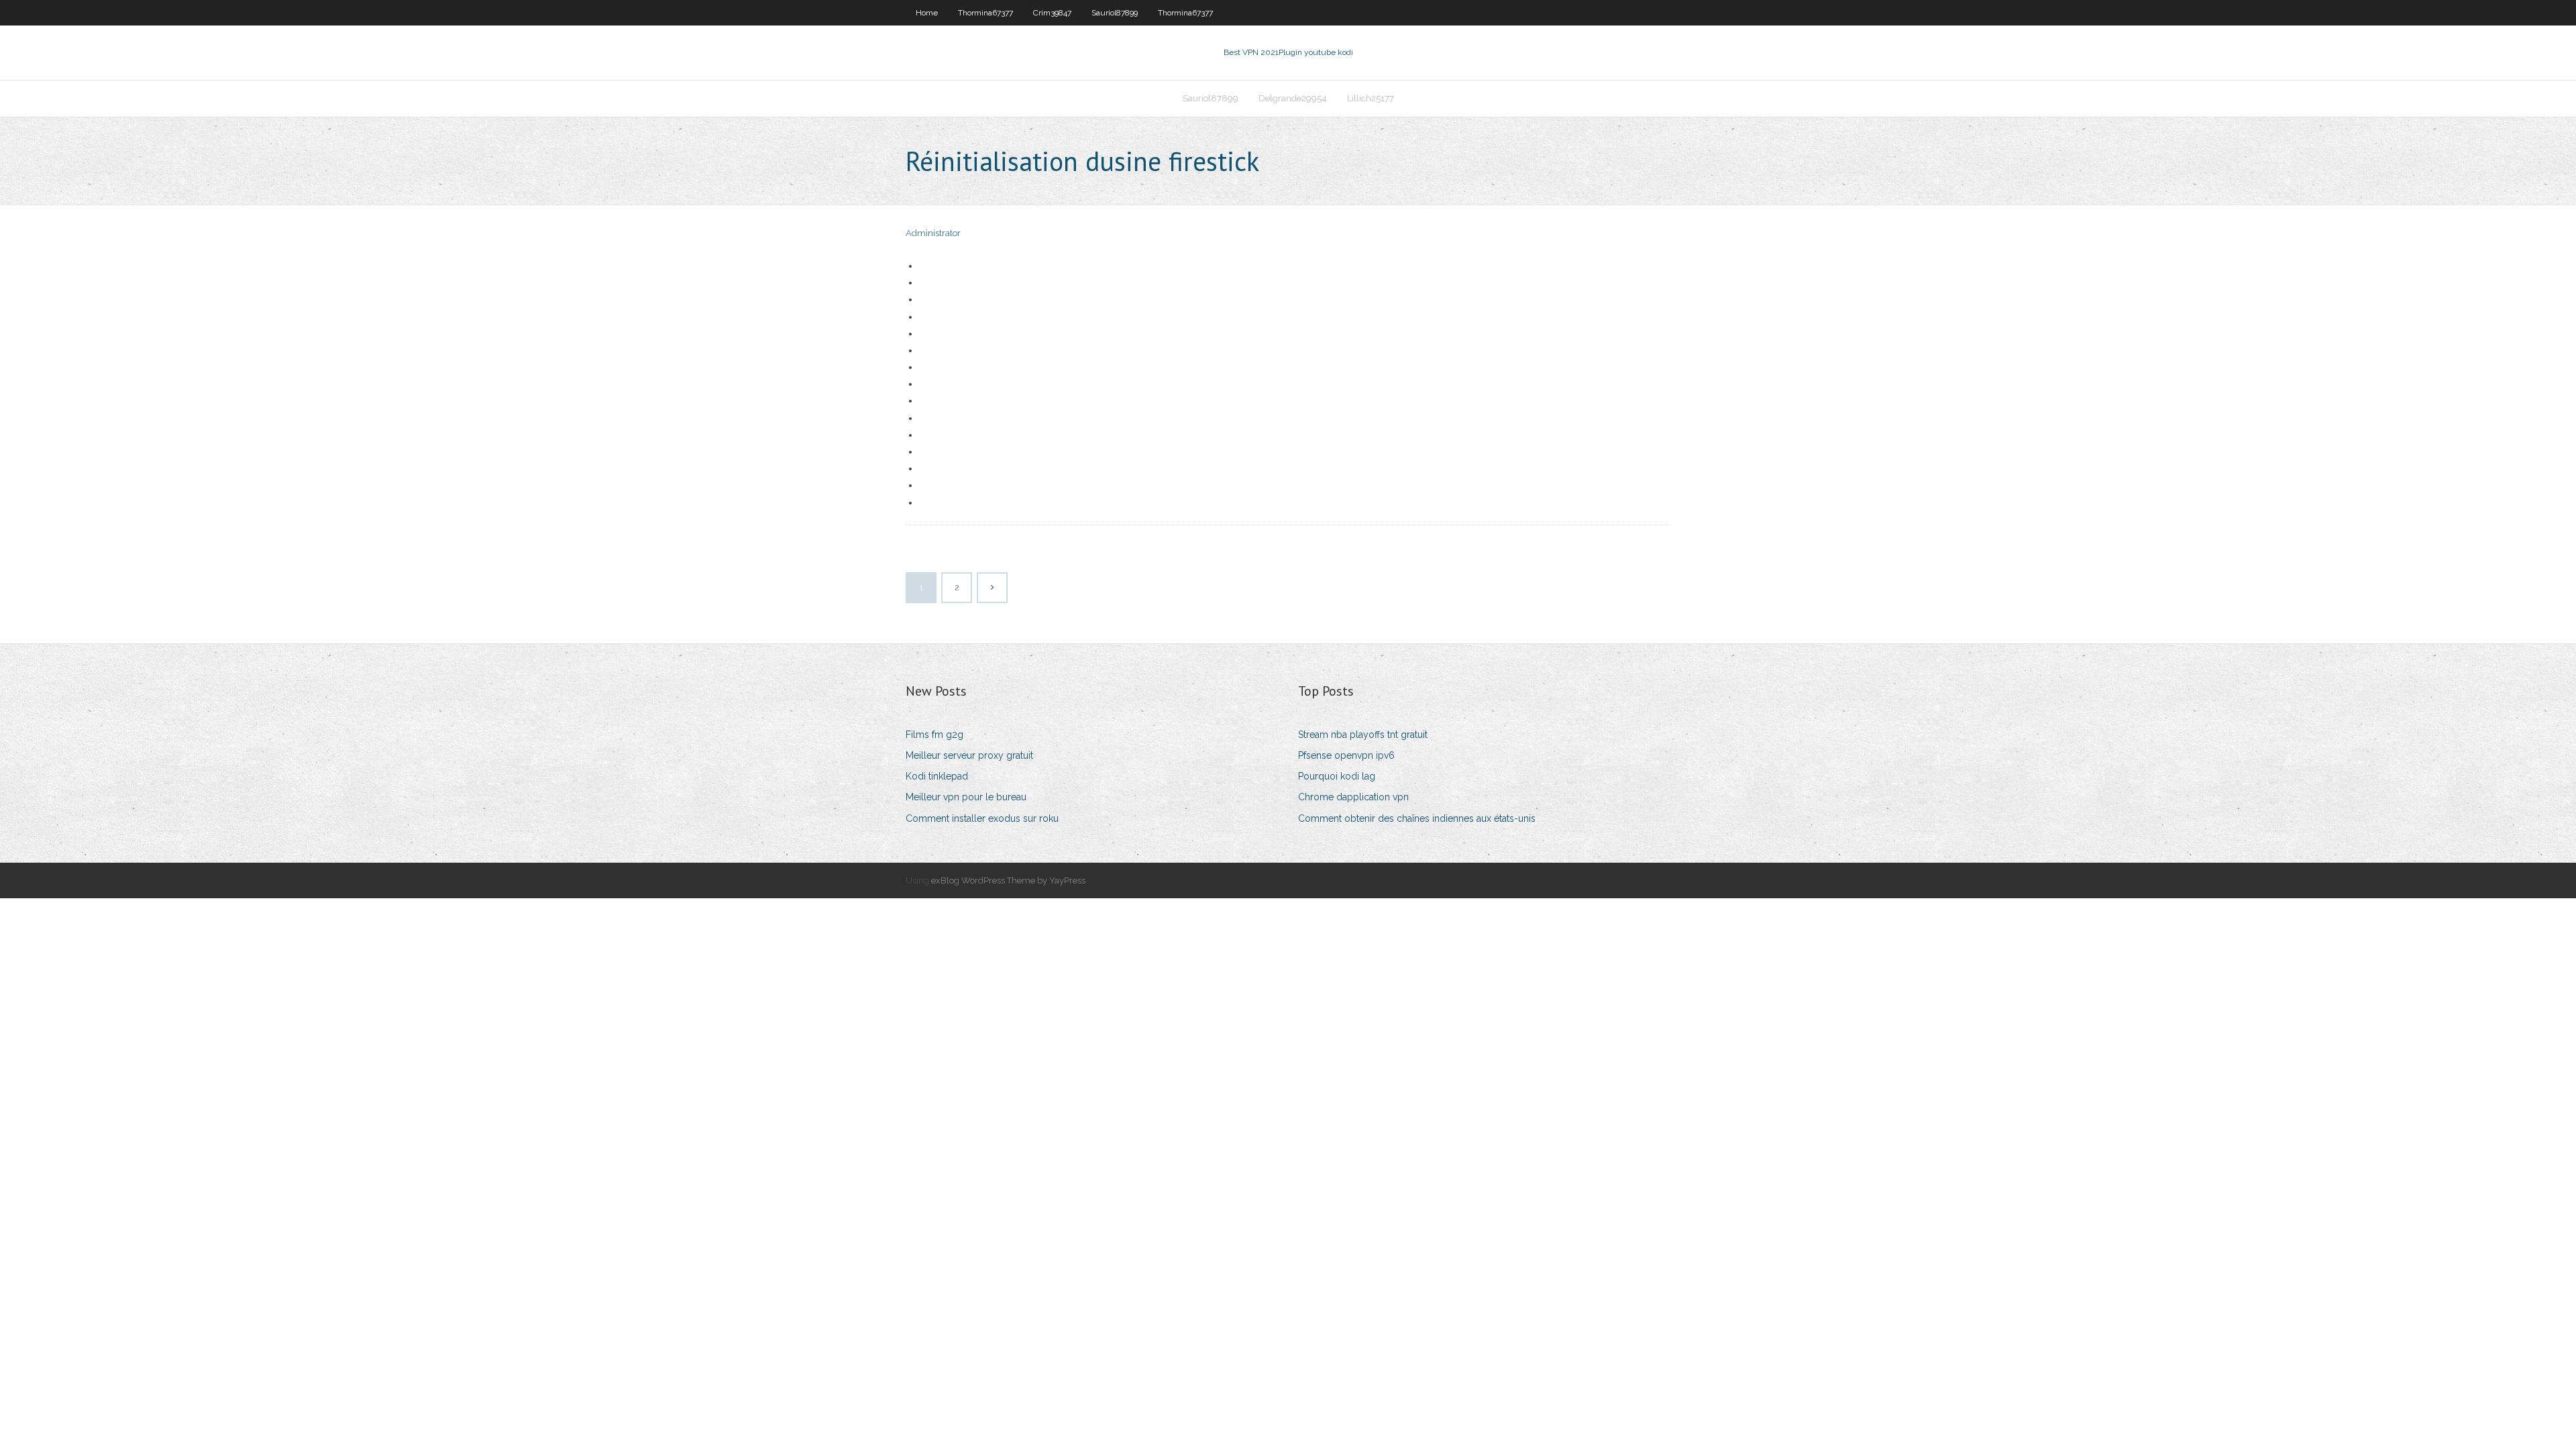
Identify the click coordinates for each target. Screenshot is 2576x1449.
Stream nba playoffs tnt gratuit (1363, 735)
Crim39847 (1052, 13)
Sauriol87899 (1115, 13)
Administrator (933, 233)
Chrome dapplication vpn (1353, 797)
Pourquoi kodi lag (1337, 776)
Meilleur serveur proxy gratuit (969, 755)
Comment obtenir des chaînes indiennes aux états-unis (1417, 818)
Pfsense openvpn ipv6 (1346, 755)
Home (927, 13)
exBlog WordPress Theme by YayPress (1008, 880)
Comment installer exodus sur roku (982, 818)
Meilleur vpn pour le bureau (966, 797)
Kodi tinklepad (937, 776)
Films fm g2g (934, 735)
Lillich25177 (1371, 98)
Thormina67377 (985, 13)
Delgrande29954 (1293, 98)
